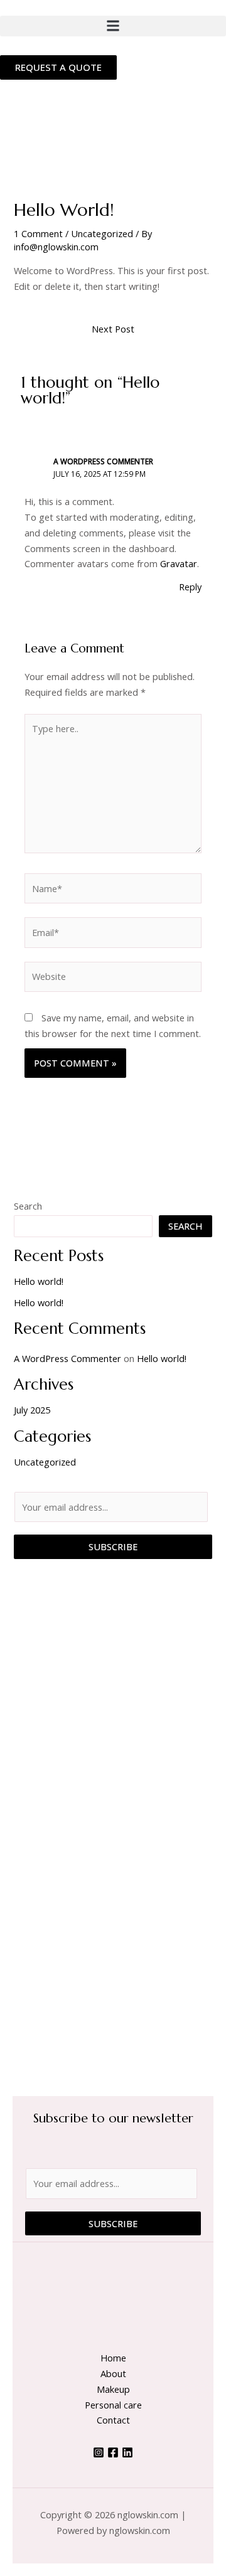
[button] (113, 26)
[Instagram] (99, 2452)
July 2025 (32, 1410)
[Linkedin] (127, 2452)
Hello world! (39, 1281)
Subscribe (113, 1546)
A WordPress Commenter (103, 461)
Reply (190, 587)
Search (28, 1206)
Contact (113, 2420)
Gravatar (179, 563)
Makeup (113, 2389)
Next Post (113, 329)
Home (113, 2358)
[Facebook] (113, 2452)
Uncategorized (102, 233)
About (113, 2373)
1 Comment (38, 233)
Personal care (113, 2405)
